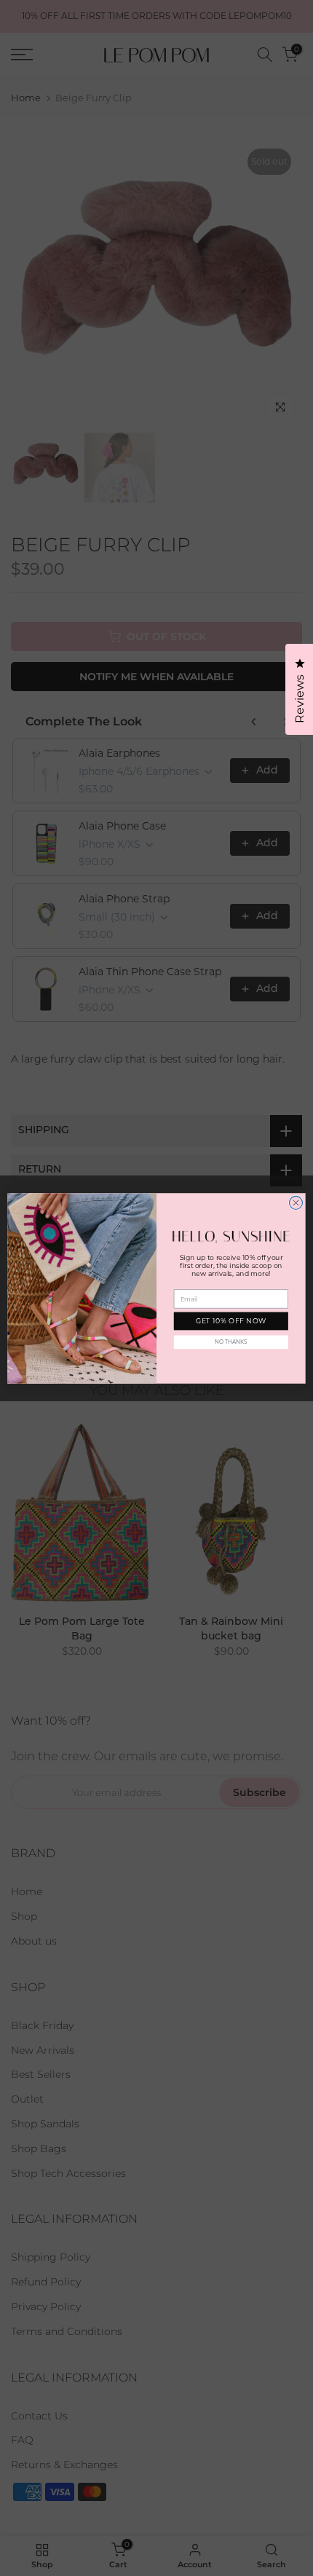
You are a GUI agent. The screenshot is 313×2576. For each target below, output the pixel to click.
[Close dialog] (296, 1202)
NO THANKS (231, 1342)
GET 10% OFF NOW (231, 1321)
